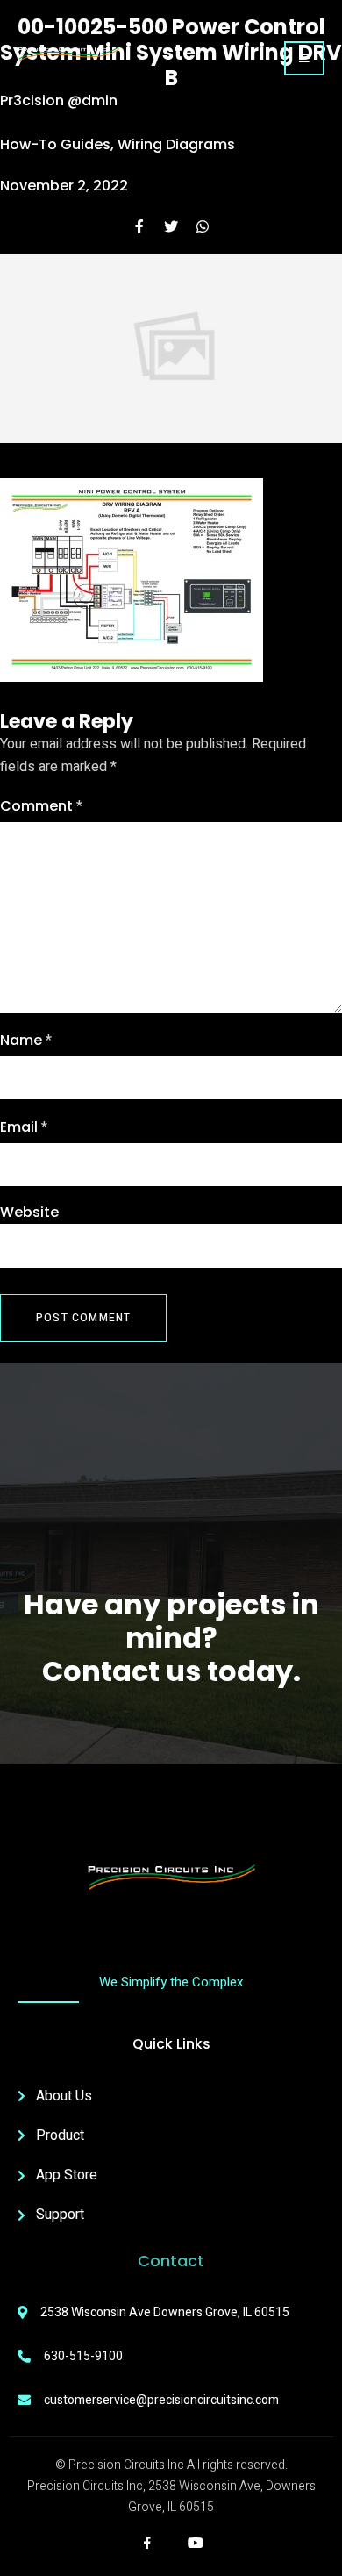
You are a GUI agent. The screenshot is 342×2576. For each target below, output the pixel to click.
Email (24, 1127)
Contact (171, 2261)
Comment (41, 806)
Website (29, 1212)
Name (26, 1041)
